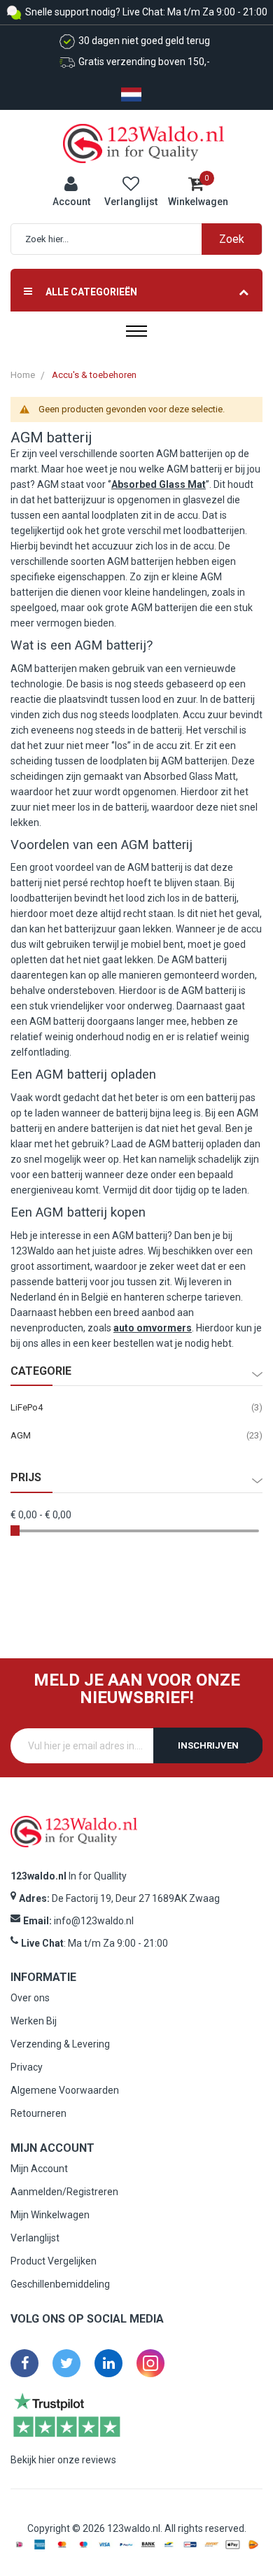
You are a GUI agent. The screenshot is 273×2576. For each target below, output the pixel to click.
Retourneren (38, 2113)
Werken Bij (34, 2021)
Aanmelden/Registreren (64, 2192)
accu (188, 515)
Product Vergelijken (54, 2261)
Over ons (30, 1998)
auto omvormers (153, 1328)
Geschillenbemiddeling (60, 2284)
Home (23, 375)
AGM (21, 1435)
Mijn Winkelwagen (50, 2215)
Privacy (27, 2067)
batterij (70, 437)
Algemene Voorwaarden (65, 2090)
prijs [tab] (26, 1478)
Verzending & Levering (60, 2044)
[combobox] (143, 239)
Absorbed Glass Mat (159, 484)
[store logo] (143, 143)
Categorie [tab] (41, 1371)
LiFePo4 (27, 1407)
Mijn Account (39, 2169)
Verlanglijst (35, 2238)
